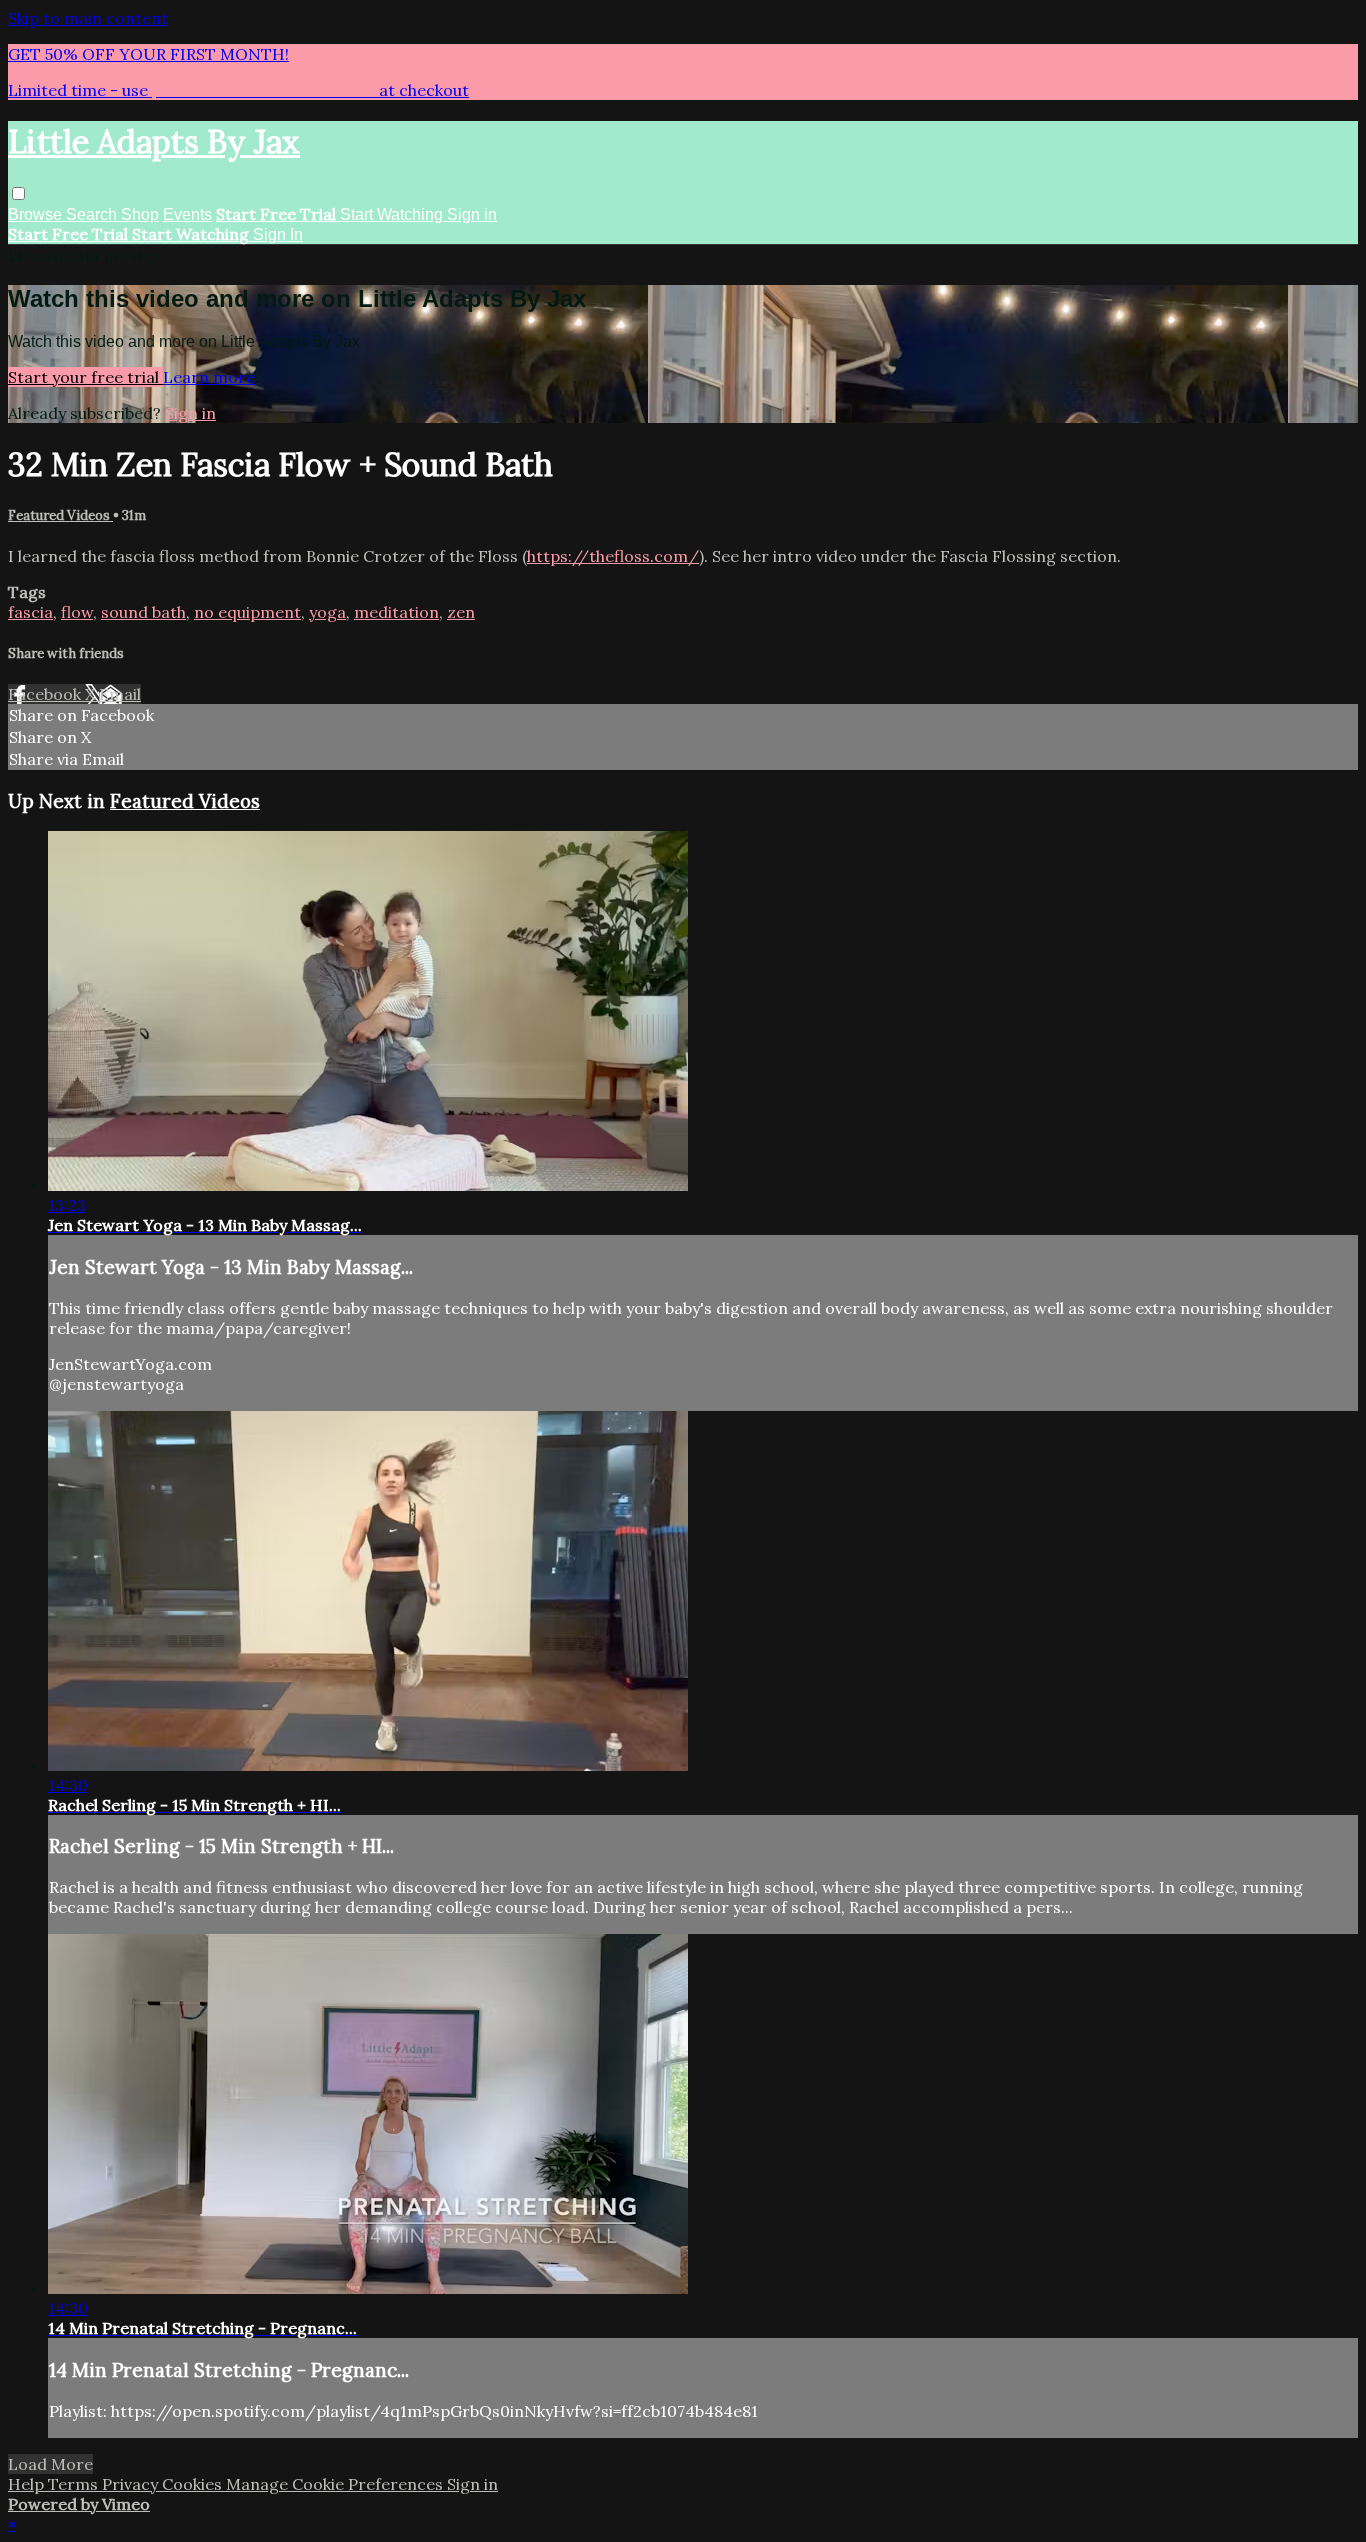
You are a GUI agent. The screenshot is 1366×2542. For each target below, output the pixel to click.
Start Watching (393, 214)
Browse (37, 214)
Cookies (194, 2484)
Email (120, 694)
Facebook (46, 694)
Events (187, 214)
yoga (327, 612)
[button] (18, 193)
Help (28, 2484)
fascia (30, 612)
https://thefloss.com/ (613, 556)
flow (77, 612)
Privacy (132, 2484)
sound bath (143, 612)
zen (461, 612)
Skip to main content (88, 18)
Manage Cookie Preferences (336, 2484)
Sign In (278, 234)
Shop (140, 214)
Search (93, 214)
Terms (75, 2484)
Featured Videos (60, 515)
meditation (396, 612)
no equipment (247, 612)
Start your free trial (85, 377)
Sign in (472, 214)
